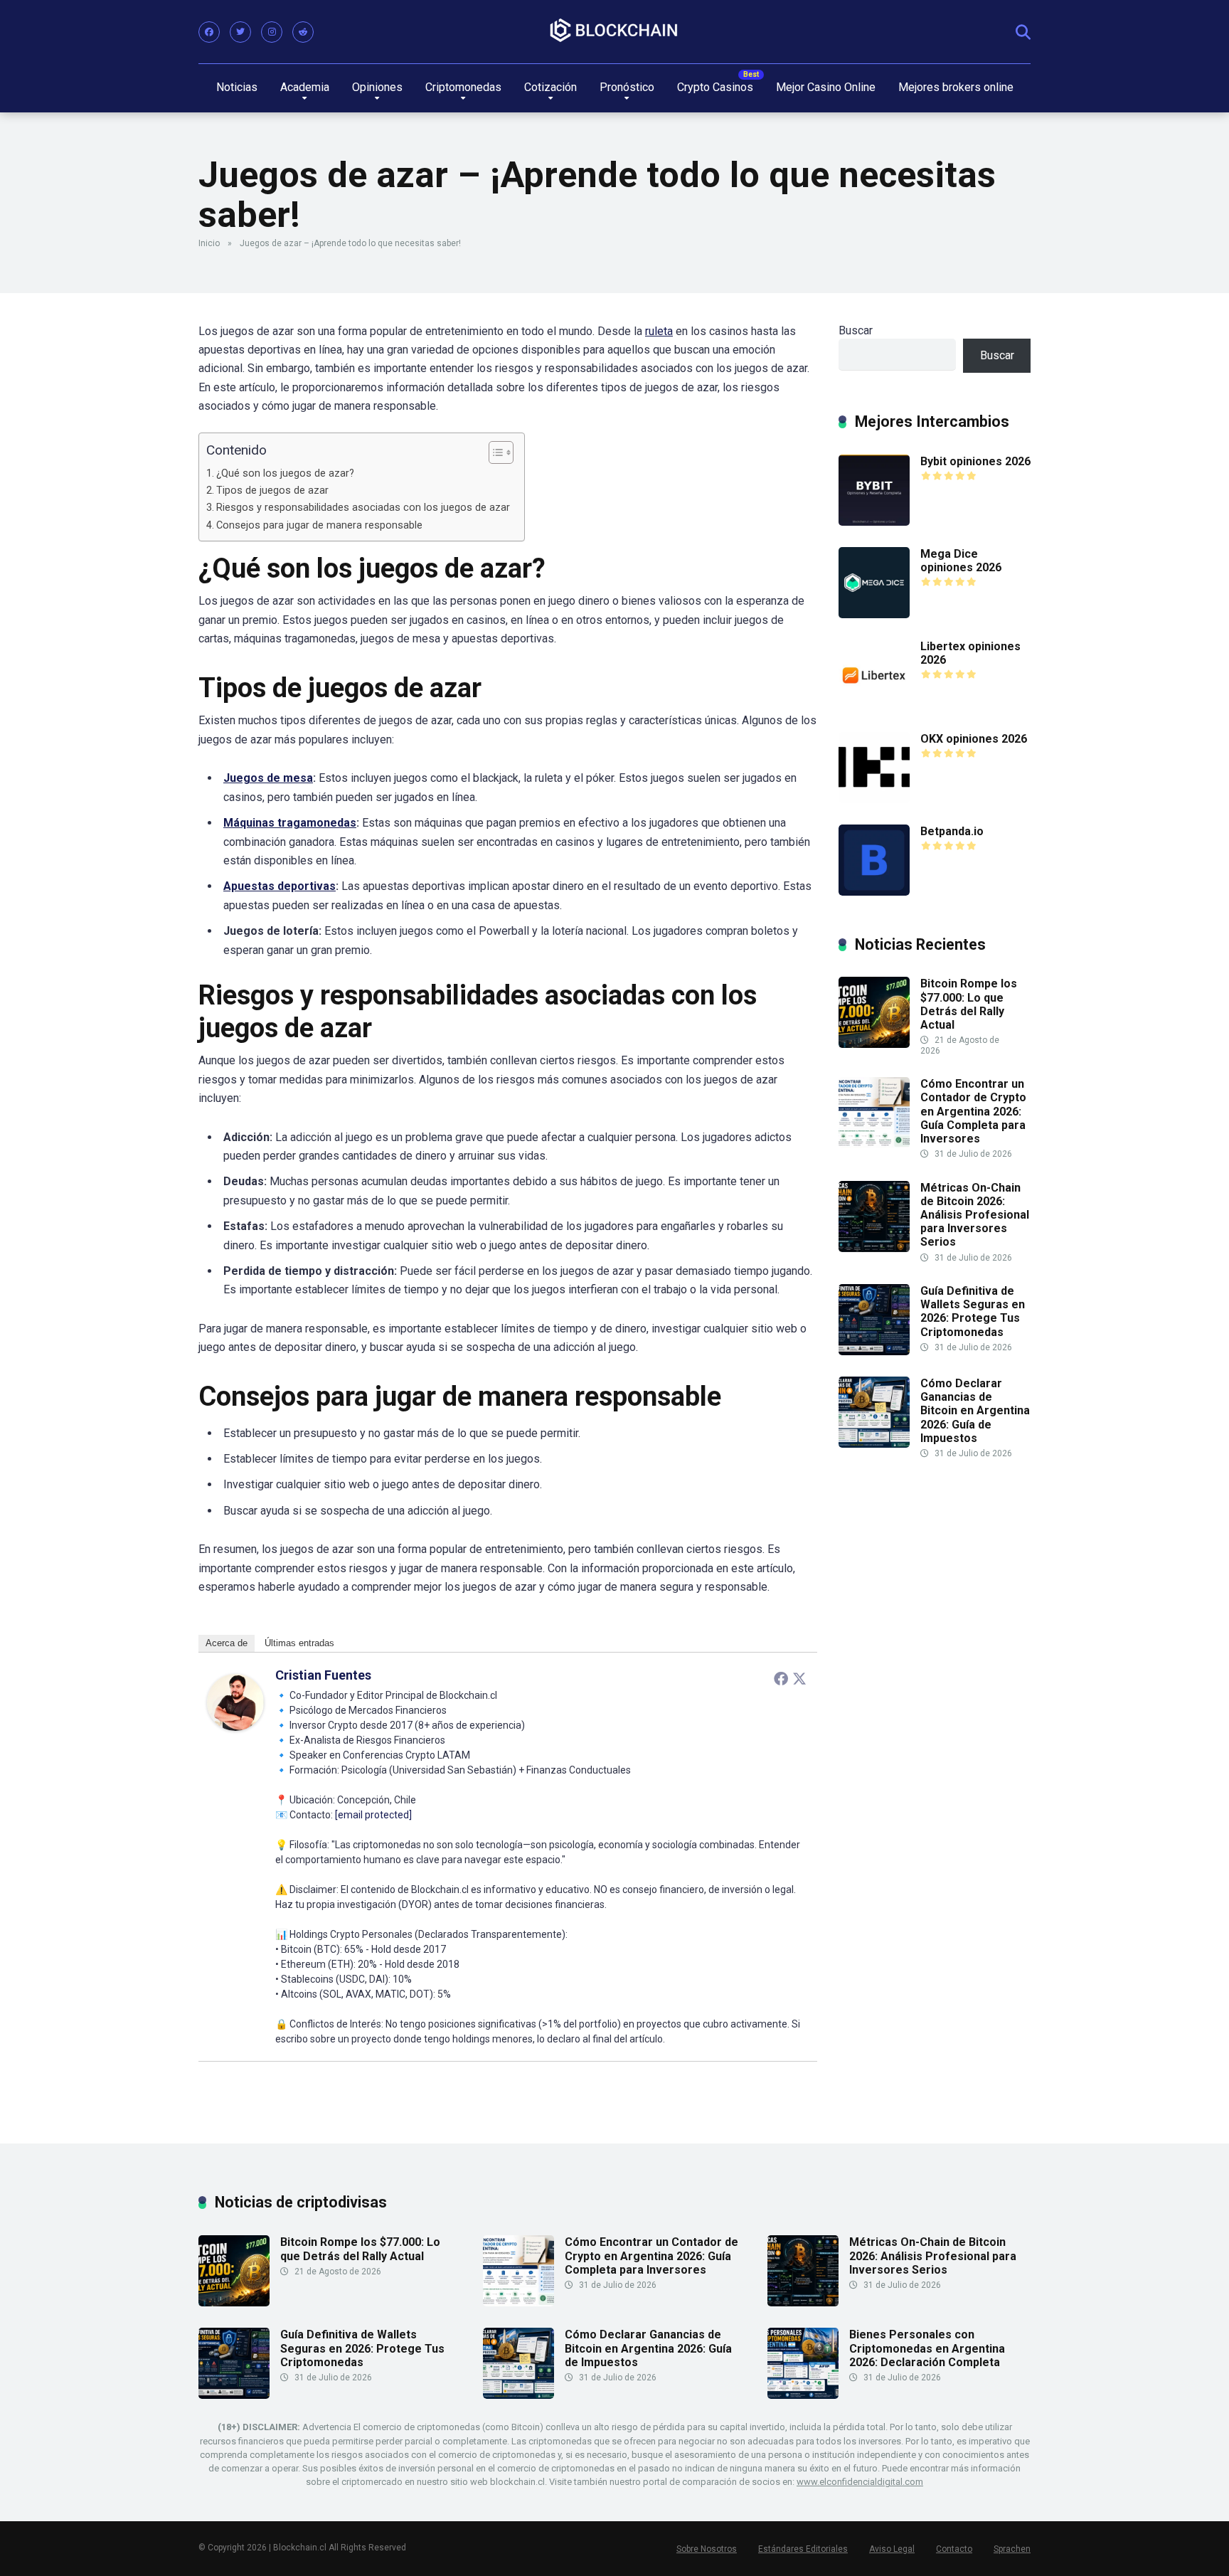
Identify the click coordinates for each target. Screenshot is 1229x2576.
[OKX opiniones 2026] (874, 799)
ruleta (659, 331)
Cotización (550, 87)
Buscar (856, 330)
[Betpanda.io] (874, 892)
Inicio (209, 243)
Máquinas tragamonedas (290, 823)
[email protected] (373, 1815)
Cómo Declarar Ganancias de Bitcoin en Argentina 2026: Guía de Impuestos (975, 1411)
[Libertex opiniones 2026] (874, 707)
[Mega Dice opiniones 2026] (874, 614)
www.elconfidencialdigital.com (860, 2482)
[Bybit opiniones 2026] (874, 522)
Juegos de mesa (268, 778)
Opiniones (377, 87)
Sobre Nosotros (707, 2549)
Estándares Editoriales (803, 2549)
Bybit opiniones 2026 (975, 461)
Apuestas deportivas (280, 886)
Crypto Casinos (715, 87)
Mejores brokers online (956, 87)
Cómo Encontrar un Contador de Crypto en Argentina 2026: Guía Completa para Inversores (973, 1111)
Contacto (954, 2549)
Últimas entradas (299, 1643)
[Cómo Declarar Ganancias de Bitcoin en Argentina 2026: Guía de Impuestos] (874, 1444)
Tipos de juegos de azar (272, 491)
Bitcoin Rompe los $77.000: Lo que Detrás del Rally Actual (969, 1004)
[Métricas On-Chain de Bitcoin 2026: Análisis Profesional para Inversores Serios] (874, 1248)
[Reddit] (303, 32)
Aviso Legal (892, 2549)
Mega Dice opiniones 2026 (961, 561)
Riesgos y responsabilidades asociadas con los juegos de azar (363, 508)
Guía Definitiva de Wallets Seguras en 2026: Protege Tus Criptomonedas (973, 1311)
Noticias (237, 87)
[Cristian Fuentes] (235, 1727)
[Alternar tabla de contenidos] (494, 452)
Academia (305, 87)
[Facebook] (209, 32)
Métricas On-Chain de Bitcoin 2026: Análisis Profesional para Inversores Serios (975, 1215)
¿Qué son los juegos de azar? (285, 473)
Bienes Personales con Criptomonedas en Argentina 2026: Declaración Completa (927, 2348)
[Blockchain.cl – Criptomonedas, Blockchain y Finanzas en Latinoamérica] (614, 31)
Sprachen (1012, 2549)
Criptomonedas (463, 87)
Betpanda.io (952, 831)
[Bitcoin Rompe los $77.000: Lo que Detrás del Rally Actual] (874, 1044)
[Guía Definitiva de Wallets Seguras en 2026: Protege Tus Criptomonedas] (874, 1351)
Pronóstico (627, 87)
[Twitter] (240, 32)
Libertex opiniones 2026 (970, 653)
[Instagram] (272, 32)
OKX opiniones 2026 (974, 739)
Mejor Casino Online (826, 87)
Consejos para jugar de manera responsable (319, 525)
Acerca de (227, 1643)
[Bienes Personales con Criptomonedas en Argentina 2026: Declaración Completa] (803, 2395)
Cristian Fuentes (323, 1675)
